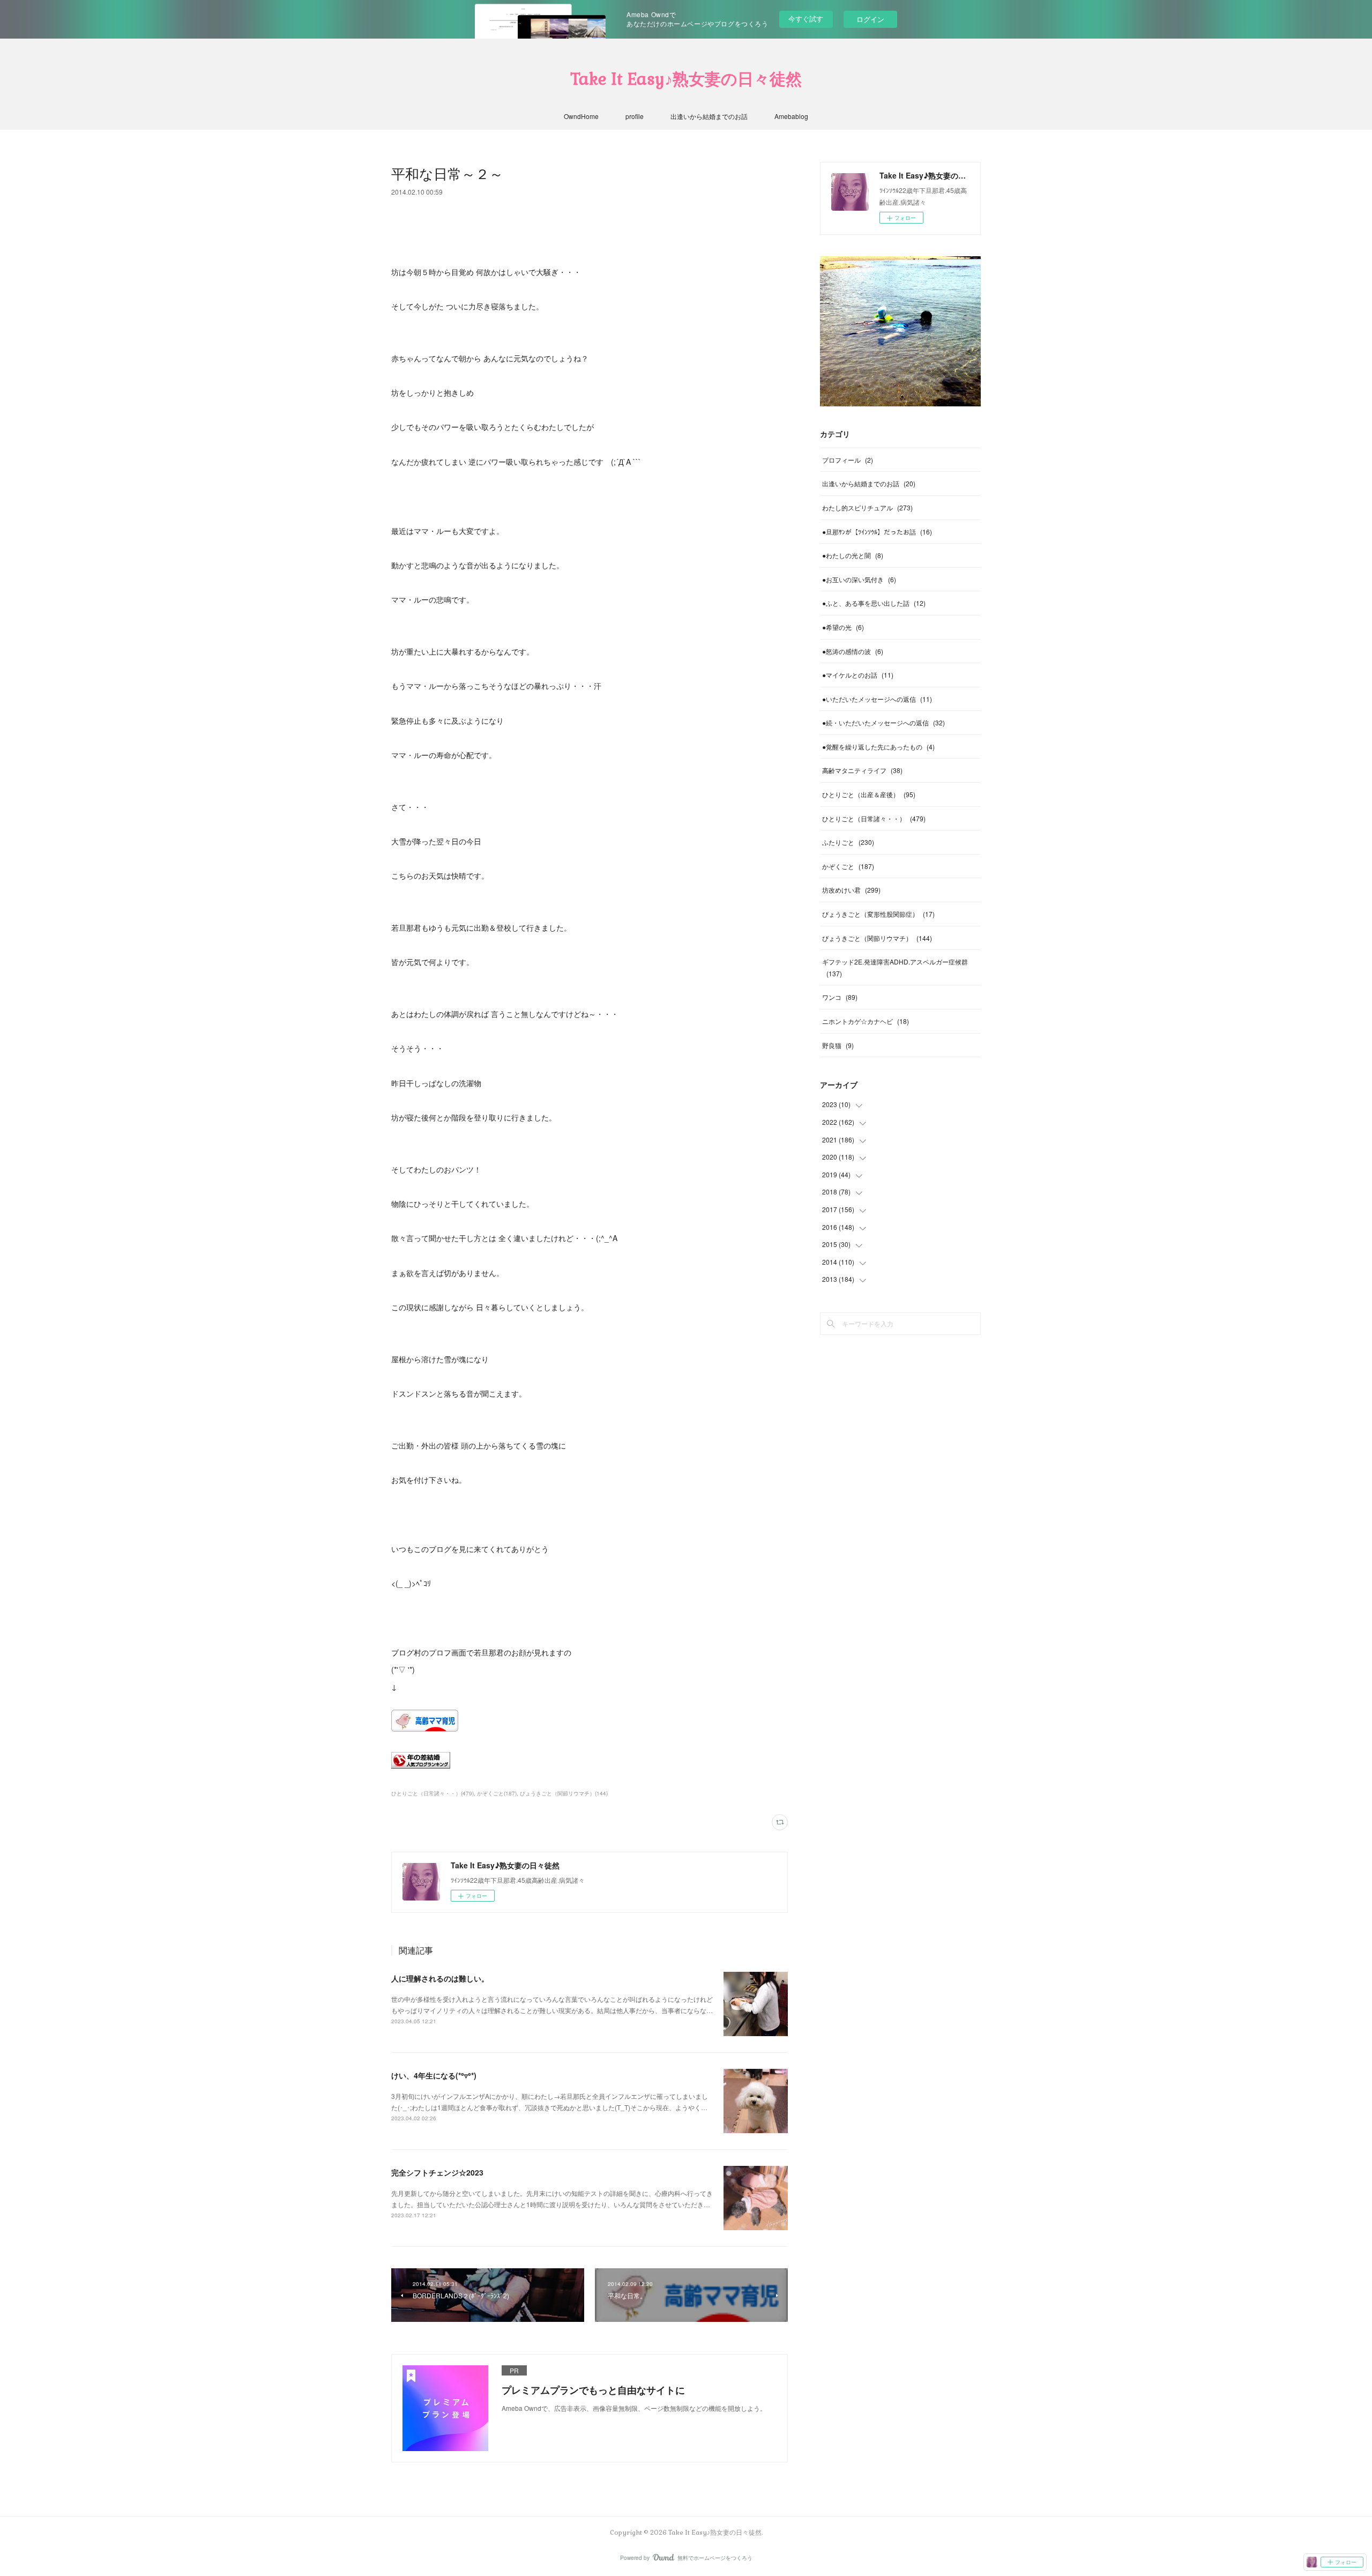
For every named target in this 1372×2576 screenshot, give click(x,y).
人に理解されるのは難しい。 (440, 1978)
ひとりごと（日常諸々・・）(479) (433, 1793)
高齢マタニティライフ (862, 770)
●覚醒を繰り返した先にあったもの (878, 747)
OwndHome (581, 116)
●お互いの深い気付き (859, 579)
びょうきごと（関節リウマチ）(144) (564, 1793)
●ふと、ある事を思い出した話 (874, 603)
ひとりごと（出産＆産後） (869, 794)
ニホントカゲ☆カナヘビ (866, 1021)
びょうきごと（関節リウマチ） (877, 938)
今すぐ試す (806, 18)
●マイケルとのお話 (858, 675)
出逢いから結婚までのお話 (709, 116)
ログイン (870, 19)
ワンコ (840, 997)
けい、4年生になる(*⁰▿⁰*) (434, 2075)
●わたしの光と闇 (853, 555)
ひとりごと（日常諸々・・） (874, 818)
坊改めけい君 (851, 890)
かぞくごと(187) (497, 1793)
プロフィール (848, 460)
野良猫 (838, 1045)
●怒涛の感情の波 (853, 651)
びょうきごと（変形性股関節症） (878, 914)
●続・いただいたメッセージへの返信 (883, 722)
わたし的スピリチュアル (867, 507)
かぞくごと (848, 866)
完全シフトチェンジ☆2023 (437, 2172)
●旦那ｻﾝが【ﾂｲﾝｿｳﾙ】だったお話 (877, 532)
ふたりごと (848, 842)
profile (635, 116)
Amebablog (791, 116)
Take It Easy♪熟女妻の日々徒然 (686, 79)
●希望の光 (843, 627)
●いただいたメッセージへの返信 (877, 699)
